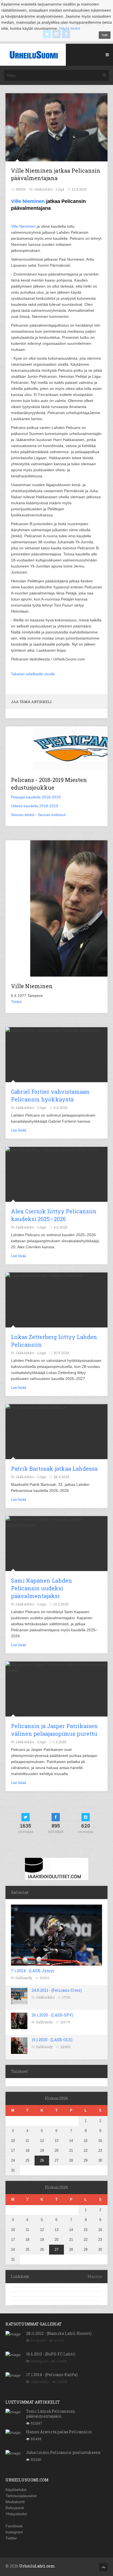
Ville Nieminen (28, 201)
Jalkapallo (39, 2361)
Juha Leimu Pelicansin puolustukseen (63, 2452)
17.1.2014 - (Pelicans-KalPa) (52, 2375)
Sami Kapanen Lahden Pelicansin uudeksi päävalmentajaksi (42, 1588)
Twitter (11, 2538)
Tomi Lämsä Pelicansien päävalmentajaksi (51, 2414)
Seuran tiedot (23, 815)
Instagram (14, 2532)
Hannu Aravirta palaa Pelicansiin (59, 2432)
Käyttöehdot (16, 2490)
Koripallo (38, 2340)
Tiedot (16, 1002)
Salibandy (24, 1978)
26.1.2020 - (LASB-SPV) (52, 2015)
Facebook (14, 2526)
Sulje (105, 35)
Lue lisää (19, 1130)
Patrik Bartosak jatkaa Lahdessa (54, 1469)
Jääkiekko (45, 1997)
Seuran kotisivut (52, 815)
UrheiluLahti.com (37, 2566)
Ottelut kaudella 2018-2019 (35, 806)
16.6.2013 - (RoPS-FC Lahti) (51, 2354)
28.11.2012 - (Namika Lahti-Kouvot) (59, 2333)
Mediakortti (15, 2502)
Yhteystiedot (16, 2514)
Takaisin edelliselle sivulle (33, 674)
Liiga (60, 189)
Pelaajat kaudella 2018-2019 (36, 797)
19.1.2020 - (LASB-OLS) (52, 2040)
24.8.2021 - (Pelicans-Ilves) (57, 1990)
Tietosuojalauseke (21, 2496)
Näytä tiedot (70, 28)
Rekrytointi (15, 2508)
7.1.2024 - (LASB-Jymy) (33, 1971)
